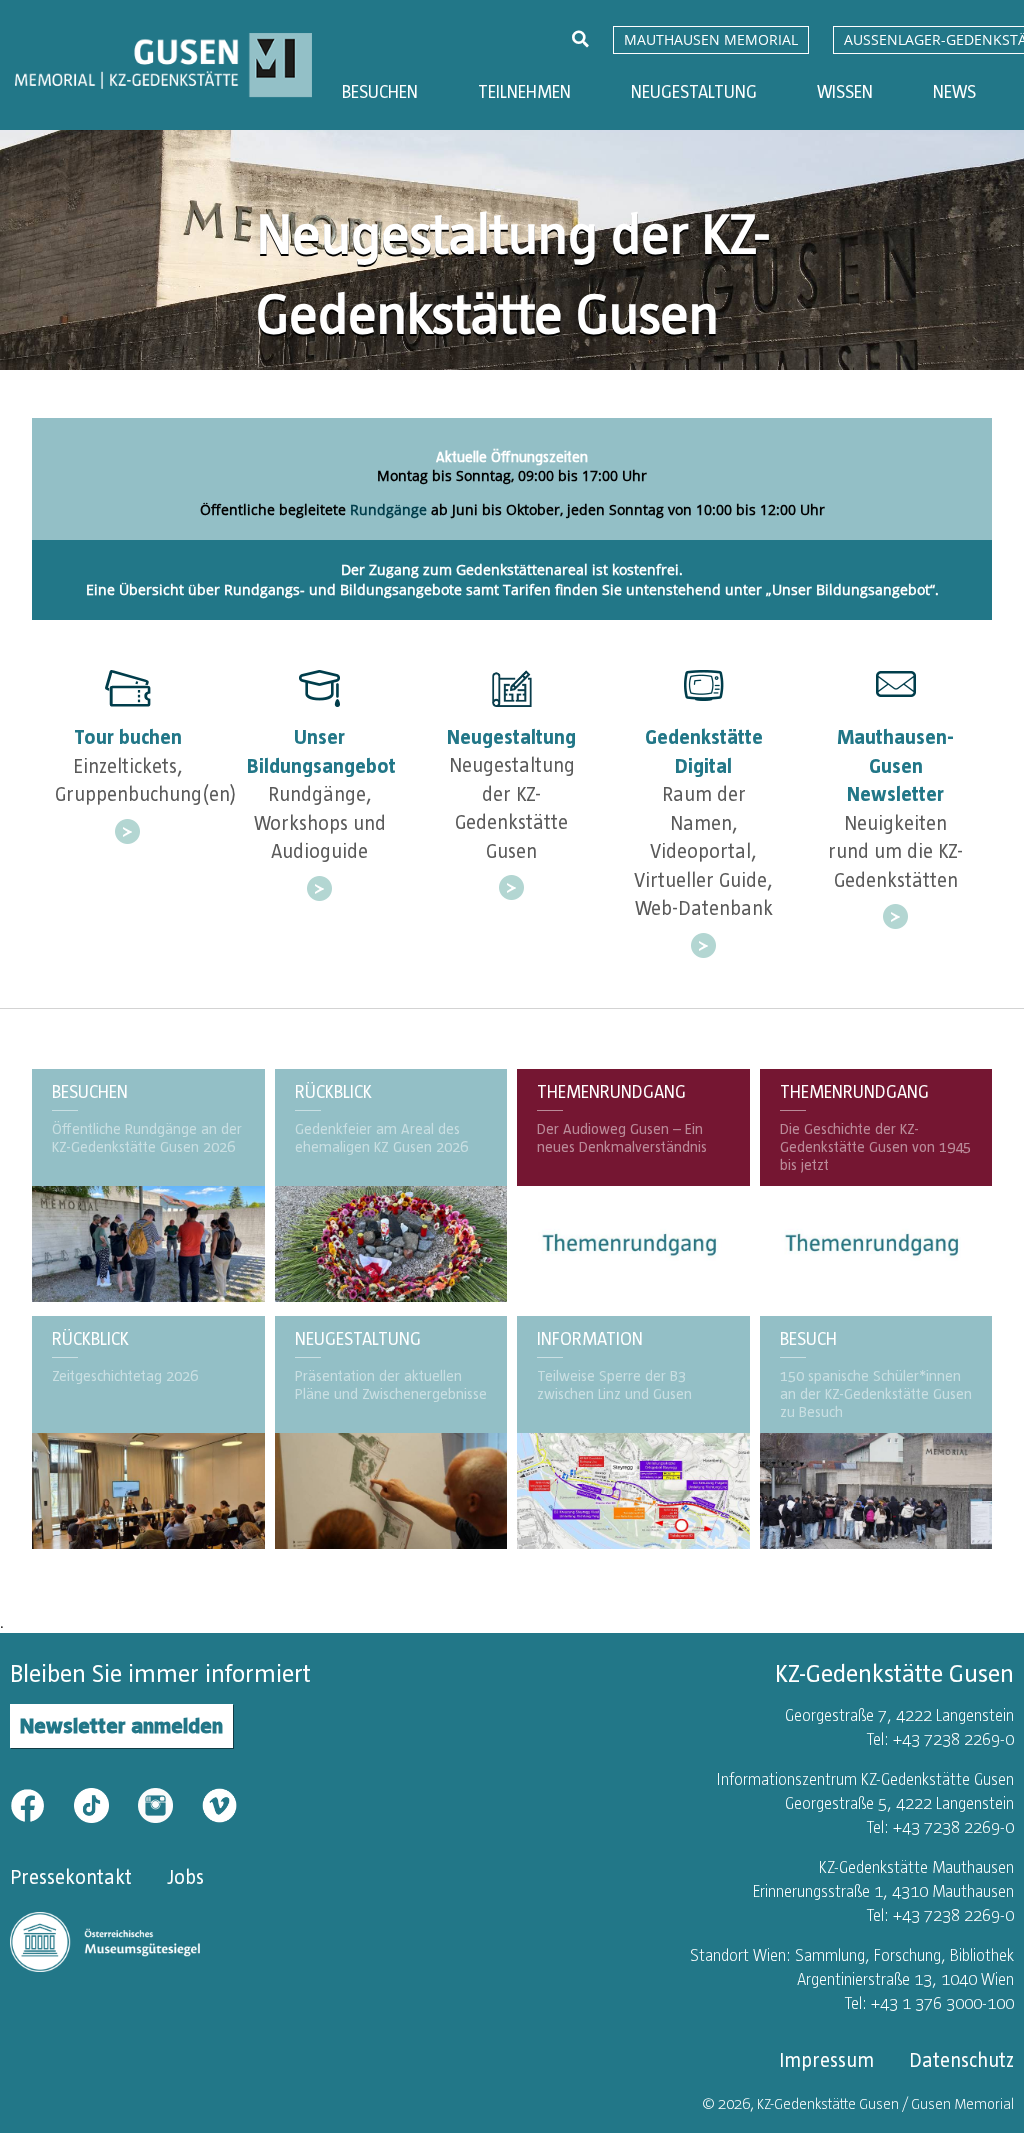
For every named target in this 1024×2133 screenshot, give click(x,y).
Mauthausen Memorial (711, 39)
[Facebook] (40, 1804)
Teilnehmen (524, 92)
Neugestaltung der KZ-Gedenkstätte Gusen (513, 273)
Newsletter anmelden (121, 1725)
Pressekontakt (71, 1877)
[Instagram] (168, 1804)
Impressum (826, 2060)
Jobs (185, 1877)
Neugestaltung (694, 92)
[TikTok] (104, 1804)
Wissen (845, 92)
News (954, 92)
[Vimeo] (219, 1804)
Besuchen (380, 92)
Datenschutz (961, 2060)
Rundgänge (388, 509)
